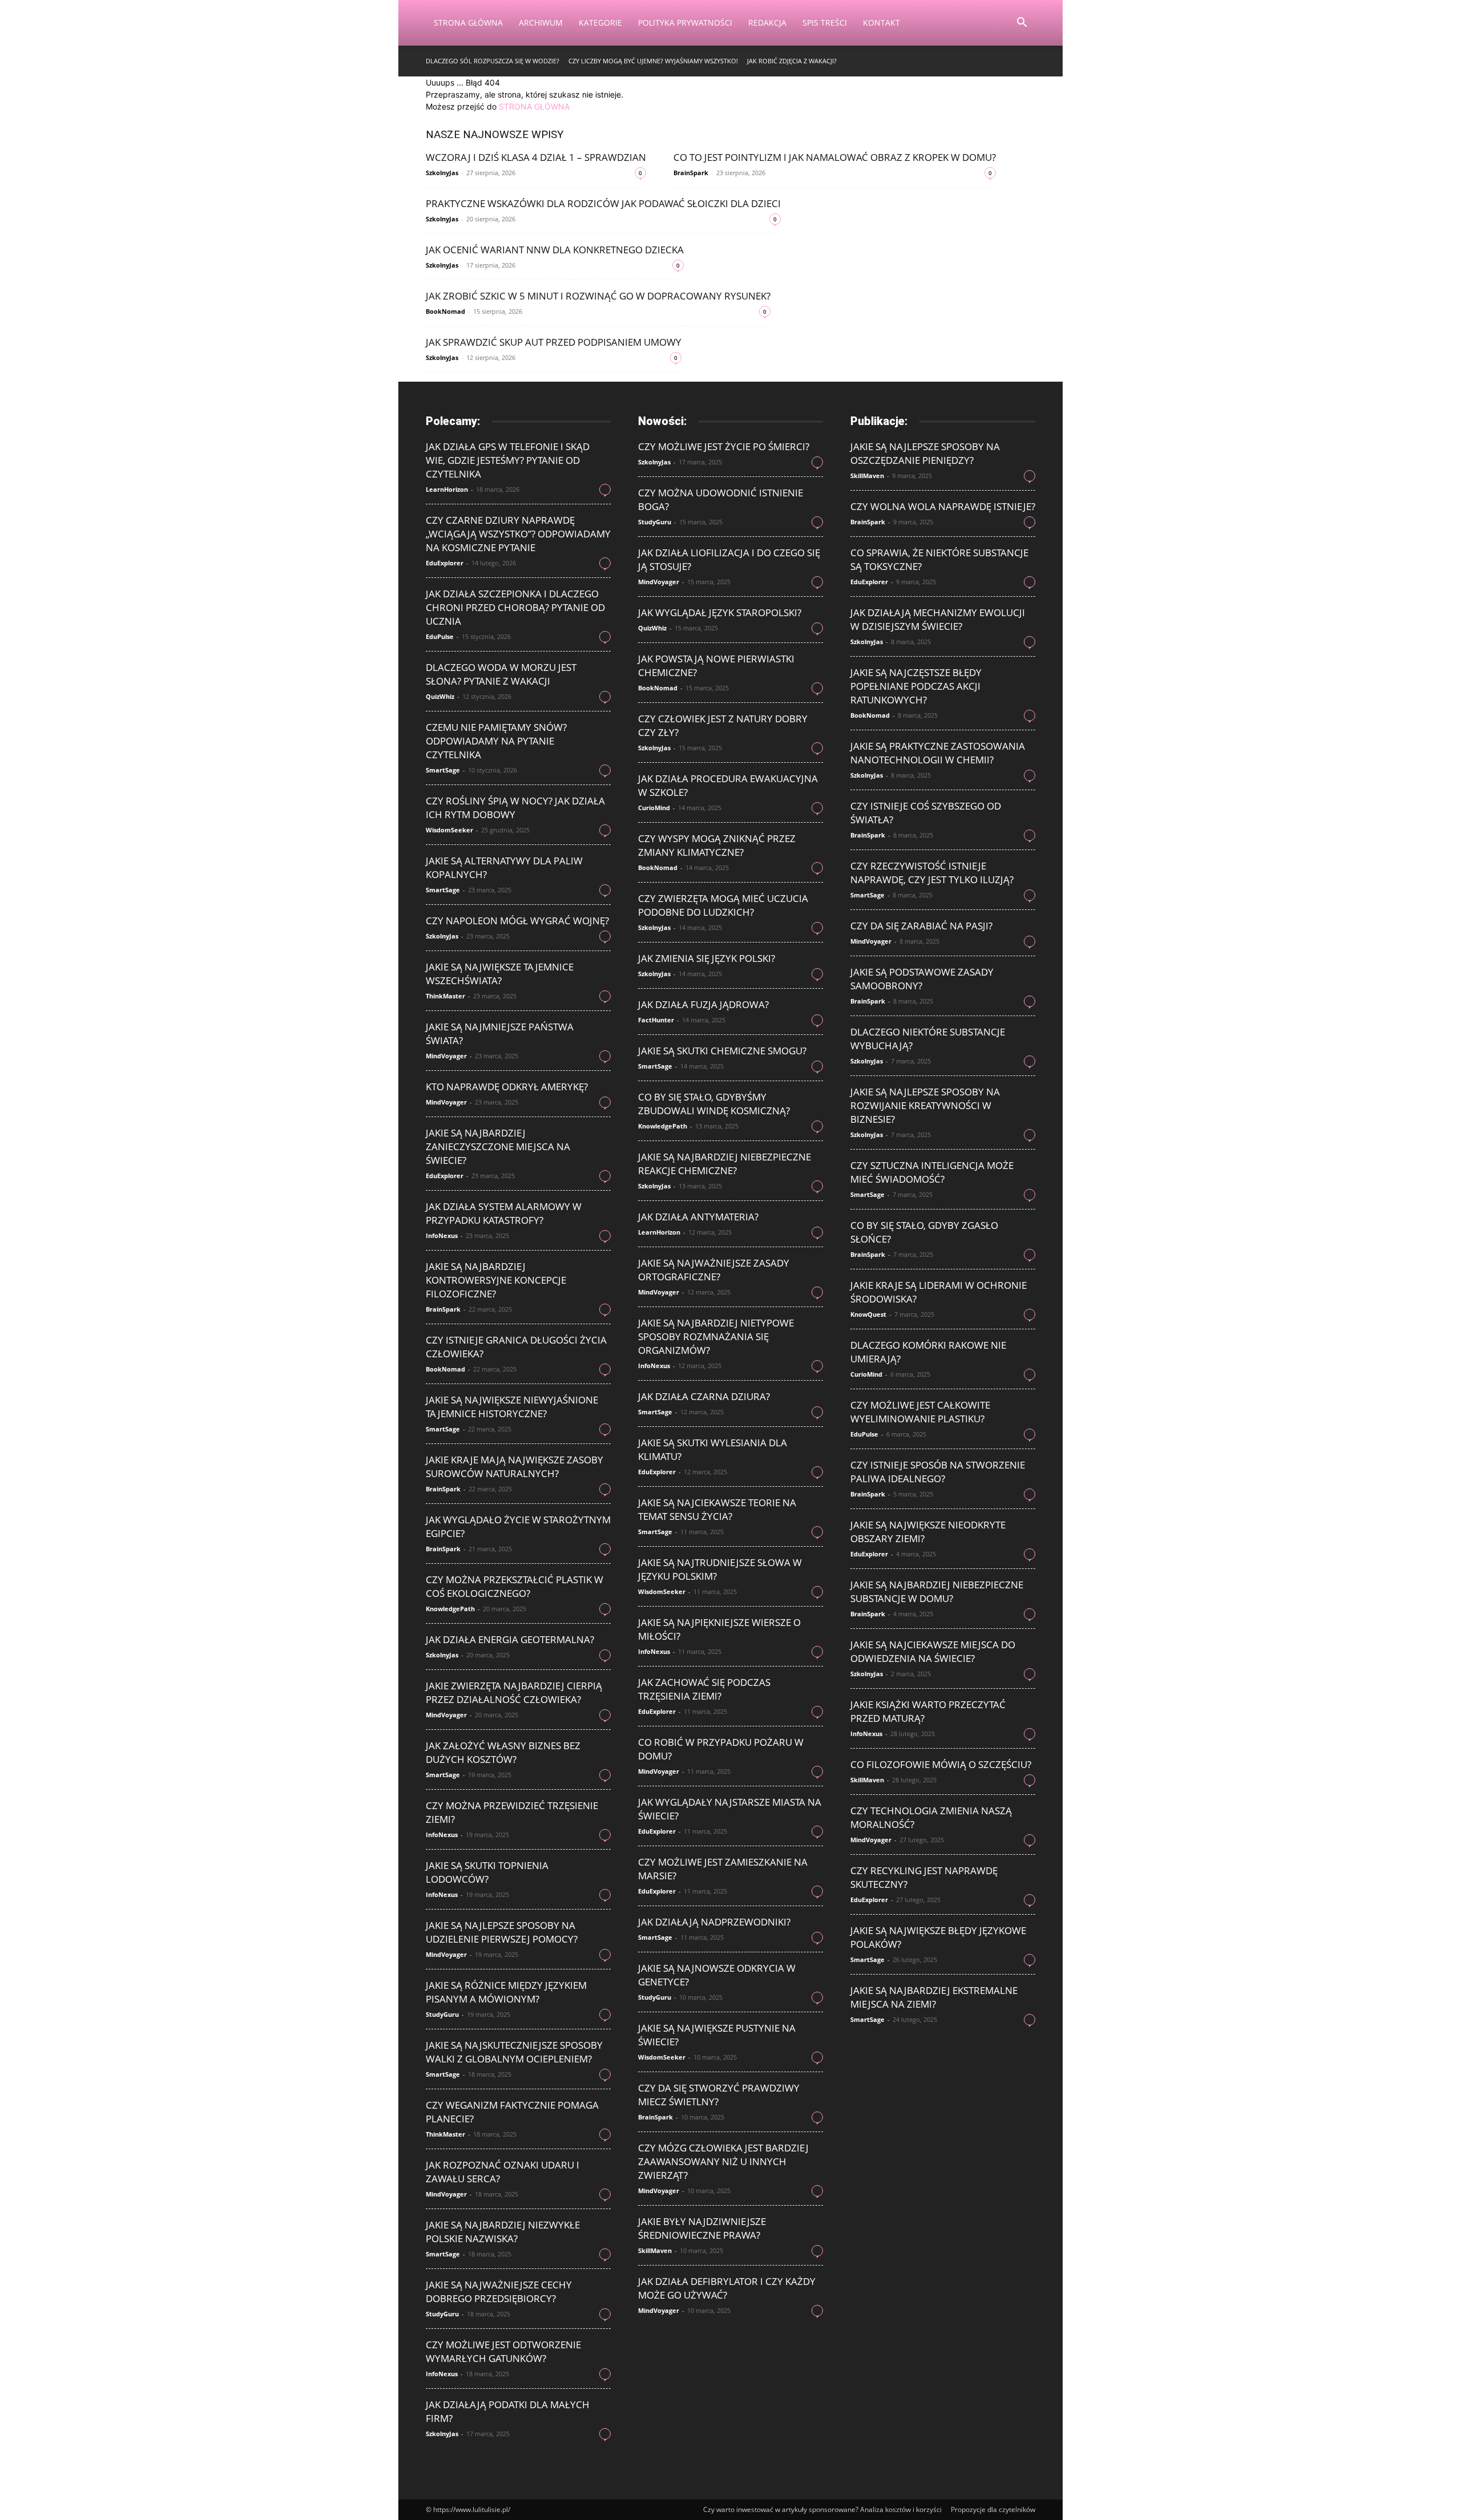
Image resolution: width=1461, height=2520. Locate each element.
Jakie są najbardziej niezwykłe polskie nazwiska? (503, 2232)
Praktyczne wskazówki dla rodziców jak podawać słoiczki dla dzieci (603, 203)
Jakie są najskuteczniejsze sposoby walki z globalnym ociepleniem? (514, 2052)
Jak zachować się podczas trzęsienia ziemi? (704, 1689)
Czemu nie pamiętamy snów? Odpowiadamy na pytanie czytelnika (496, 741)
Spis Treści (825, 23)
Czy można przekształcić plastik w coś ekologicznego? (514, 1586)
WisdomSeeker (449, 830)
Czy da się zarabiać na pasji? (921, 926)
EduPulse (440, 636)
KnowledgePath (450, 1609)
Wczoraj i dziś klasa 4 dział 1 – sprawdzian (536, 157)
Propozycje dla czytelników (993, 2509)
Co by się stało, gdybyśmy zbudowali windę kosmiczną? (714, 1104)
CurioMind (654, 808)
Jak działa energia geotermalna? (510, 1639)
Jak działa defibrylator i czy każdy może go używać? (727, 2288)
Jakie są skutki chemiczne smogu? (722, 1051)
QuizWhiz (440, 696)
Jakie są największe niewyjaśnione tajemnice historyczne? (512, 1407)
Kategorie (600, 23)
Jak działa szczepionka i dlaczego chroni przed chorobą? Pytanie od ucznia (515, 607)
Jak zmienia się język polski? (707, 958)
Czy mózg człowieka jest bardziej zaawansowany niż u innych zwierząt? (723, 2161)
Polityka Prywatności (685, 23)
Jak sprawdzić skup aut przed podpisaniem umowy (554, 342)
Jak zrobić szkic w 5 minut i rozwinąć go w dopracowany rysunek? (598, 296)
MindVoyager (446, 1056)
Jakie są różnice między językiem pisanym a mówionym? (506, 1992)
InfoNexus (442, 1235)
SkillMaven (655, 2250)
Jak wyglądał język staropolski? (720, 612)
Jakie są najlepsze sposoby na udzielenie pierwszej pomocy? (502, 1932)
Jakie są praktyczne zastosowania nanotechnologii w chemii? (938, 753)
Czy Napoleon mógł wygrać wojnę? (517, 921)
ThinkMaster (445, 996)
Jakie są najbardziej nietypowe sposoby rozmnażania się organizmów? (716, 1336)
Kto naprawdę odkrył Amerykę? (507, 1087)
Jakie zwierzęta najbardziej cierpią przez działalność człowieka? (514, 1692)
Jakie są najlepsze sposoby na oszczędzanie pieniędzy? (925, 453)
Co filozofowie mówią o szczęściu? (941, 1764)
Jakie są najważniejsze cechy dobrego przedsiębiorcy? (499, 2292)
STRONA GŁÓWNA (534, 106)
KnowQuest (868, 1314)
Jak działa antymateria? (698, 1217)
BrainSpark (691, 173)
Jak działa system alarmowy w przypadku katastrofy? (504, 1213)
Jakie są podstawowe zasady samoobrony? (922, 979)
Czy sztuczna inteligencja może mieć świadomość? (932, 1172)
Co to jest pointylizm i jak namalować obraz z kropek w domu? (835, 157)
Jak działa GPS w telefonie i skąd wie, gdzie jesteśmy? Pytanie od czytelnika (508, 460)
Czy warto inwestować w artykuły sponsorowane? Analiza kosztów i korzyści (822, 2509)
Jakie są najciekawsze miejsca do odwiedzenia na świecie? (933, 1651)
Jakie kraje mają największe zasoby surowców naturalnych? (514, 1467)
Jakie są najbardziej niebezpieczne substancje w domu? (937, 1591)
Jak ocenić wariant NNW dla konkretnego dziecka (555, 250)
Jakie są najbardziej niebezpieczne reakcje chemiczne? (725, 1164)
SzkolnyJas (442, 173)
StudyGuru (442, 2014)
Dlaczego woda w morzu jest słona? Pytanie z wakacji (501, 674)
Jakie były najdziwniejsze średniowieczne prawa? (702, 2228)
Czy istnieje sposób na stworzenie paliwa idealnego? (938, 1472)
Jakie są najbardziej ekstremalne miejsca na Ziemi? (934, 1997)
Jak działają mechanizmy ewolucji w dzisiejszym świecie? (938, 619)
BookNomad (445, 311)
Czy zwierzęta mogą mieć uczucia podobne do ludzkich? (723, 905)
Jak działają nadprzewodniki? (714, 1922)
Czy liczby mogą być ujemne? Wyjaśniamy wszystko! (653, 61)
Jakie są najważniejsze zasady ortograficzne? (714, 1270)
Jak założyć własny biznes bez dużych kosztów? (503, 1752)
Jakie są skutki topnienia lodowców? (487, 1872)
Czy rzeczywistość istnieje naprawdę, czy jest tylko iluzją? (932, 873)
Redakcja (767, 23)
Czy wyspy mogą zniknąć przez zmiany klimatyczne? (717, 845)
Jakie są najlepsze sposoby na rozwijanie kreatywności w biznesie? (925, 1105)
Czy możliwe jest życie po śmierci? (724, 446)
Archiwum (541, 23)
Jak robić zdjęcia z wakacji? (792, 61)
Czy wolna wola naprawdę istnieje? (943, 506)
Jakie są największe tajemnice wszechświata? (500, 974)
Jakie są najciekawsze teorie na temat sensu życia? (717, 1509)
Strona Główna (468, 23)
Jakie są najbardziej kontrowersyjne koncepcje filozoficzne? (496, 1280)
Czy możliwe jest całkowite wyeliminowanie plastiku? (920, 1412)
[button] (1022, 24)
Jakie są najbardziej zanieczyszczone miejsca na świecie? (498, 1146)
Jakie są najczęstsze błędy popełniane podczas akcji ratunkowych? (916, 686)
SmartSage (443, 770)
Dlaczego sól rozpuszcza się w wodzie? (493, 61)
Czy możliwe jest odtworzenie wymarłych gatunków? (503, 2351)
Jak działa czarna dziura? (704, 1396)
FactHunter (656, 1020)
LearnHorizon (447, 489)
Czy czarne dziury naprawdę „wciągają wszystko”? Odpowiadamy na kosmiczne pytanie (518, 534)
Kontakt (881, 23)
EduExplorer (445, 563)
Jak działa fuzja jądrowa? (703, 1004)
